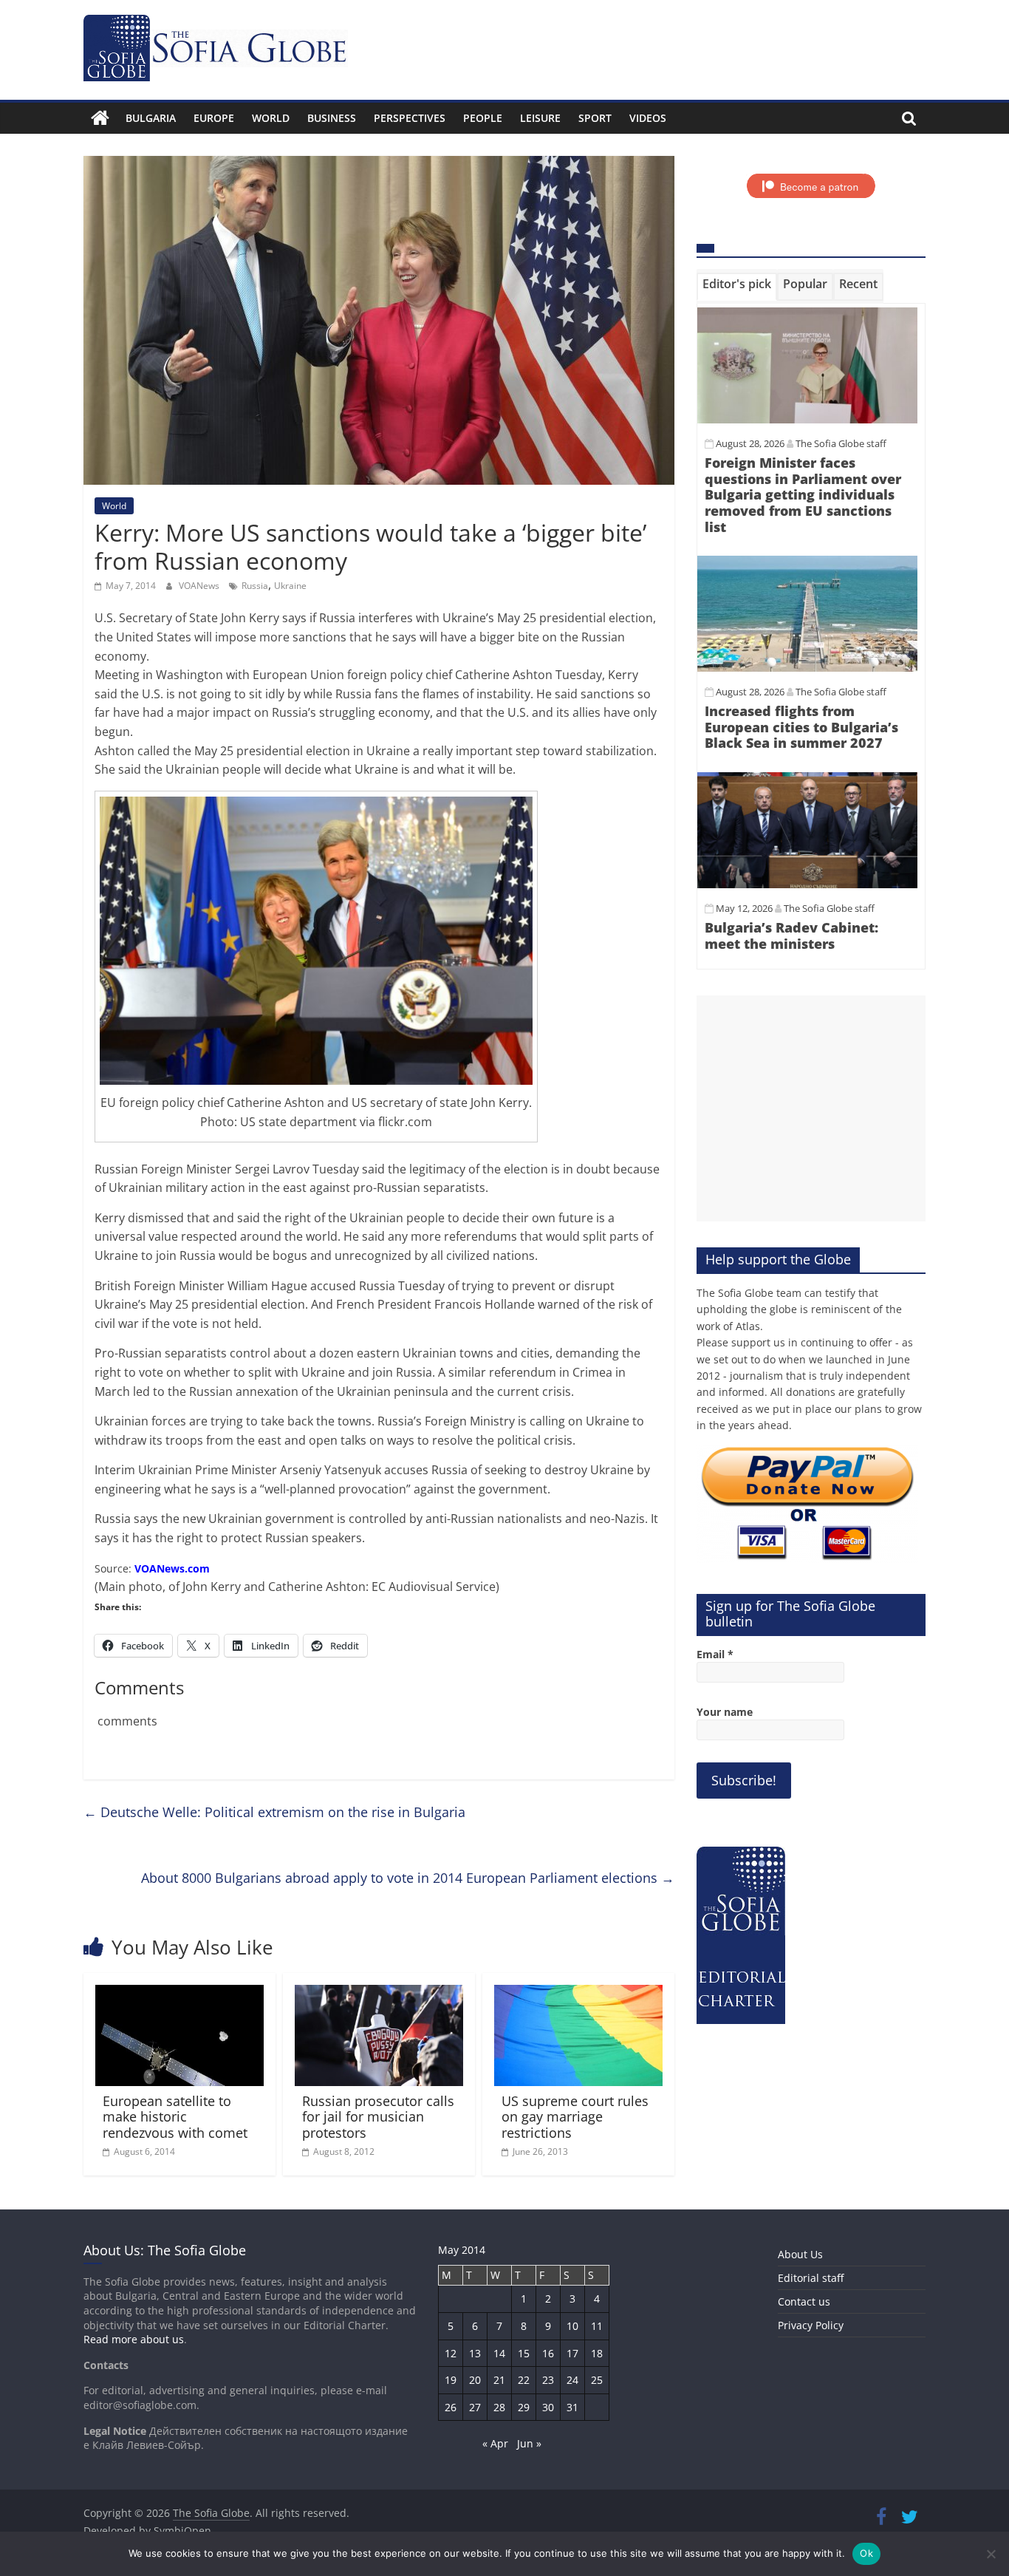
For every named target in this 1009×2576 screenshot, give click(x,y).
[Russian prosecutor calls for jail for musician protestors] (379, 1994)
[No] (991, 2554)
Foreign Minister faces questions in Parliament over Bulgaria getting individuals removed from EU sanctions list (803, 494)
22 (524, 2380)
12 (451, 2353)
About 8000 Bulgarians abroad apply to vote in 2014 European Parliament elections (408, 1878)
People (483, 118)
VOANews (200, 586)
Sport (595, 118)
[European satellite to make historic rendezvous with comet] (179, 1994)
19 (451, 2380)
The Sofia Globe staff (841, 443)
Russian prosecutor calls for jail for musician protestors (378, 2117)
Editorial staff (811, 2278)
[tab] (737, 287)
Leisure (540, 118)
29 (524, 2407)
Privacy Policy (811, 2325)
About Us (800, 2254)
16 (548, 2353)
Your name (725, 1712)
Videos (648, 118)
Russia (255, 586)
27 (475, 2407)
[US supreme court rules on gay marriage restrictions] (578, 1994)
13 (475, 2353)
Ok (866, 2553)
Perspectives (410, 118)
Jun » (529, 2443)
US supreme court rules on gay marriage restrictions (575, 2117)
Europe (214, 118)
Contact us (804, 2301)
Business (332, 118)
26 (451, 2407)
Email (715, 1654)
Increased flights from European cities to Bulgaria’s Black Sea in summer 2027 (801, 727)
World (271, 118)
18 (597, 2353)
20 (475, 2380)
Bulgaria (151, 118)
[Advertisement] (811, 1108)
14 (499, 2353)
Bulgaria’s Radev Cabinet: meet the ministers (791, 936)
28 (499, 2407)
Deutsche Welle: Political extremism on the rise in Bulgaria (274, 1812)
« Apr (495, 2443)
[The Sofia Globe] (100, 118)
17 (572, 2353)
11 (597, 2326)
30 (548, 2407)
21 (499, 2380)
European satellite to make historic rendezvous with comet (175, 2117)
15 (524, 2353)
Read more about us (134, 2339)
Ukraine (290, 586)
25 (597, 2380)
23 (548, 2380)
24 (572, 2380)
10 (572, 2326)
